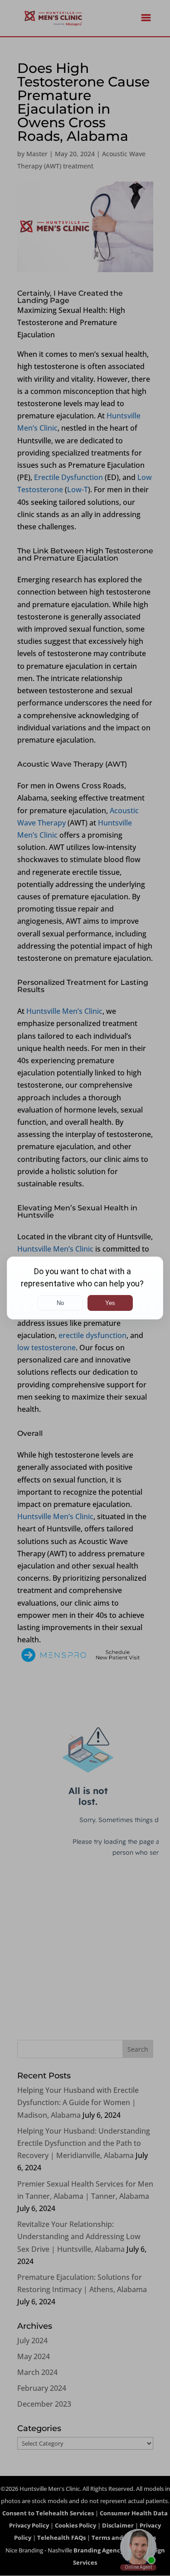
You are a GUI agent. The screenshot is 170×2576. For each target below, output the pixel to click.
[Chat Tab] (85, 1288)
